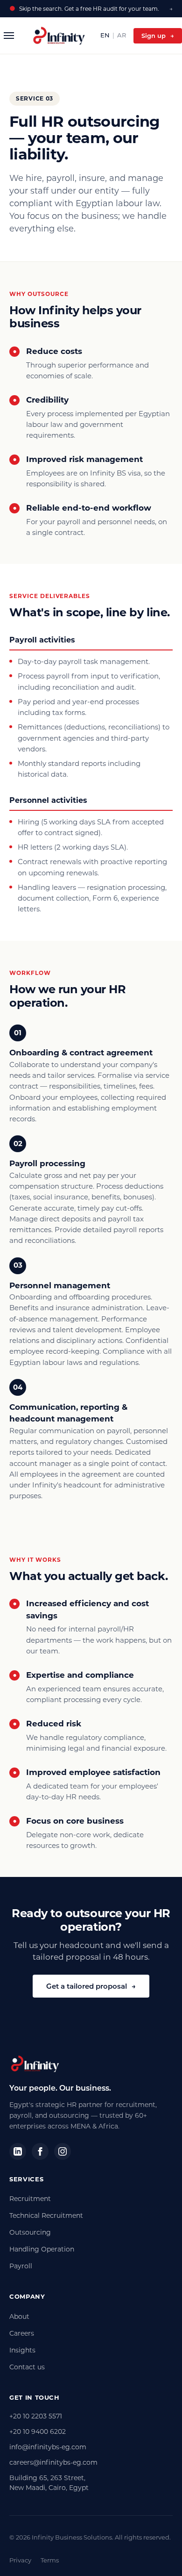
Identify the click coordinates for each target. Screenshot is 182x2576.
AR (122, 35)
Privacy (20, 2560)
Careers (22, 2333)
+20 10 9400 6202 (38, 2432)
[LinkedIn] (18, 2151)
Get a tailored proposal (91, 1986)
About (19, 2316)
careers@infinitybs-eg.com (53, 2462)
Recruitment (30, 2199)
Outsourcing (30, 2232)
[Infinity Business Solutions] (59, 36)
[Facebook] (40, 2151)
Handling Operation (42, 2249)
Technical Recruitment (46, 2215)
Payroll (21, 2266)
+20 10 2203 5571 (36, 2416)
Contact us (27, 2367)
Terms (50, 2560)
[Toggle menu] (9, 36)
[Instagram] (63, 2151)
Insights (22, 2350)
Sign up (158, 36)
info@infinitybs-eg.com (48, 2447)
